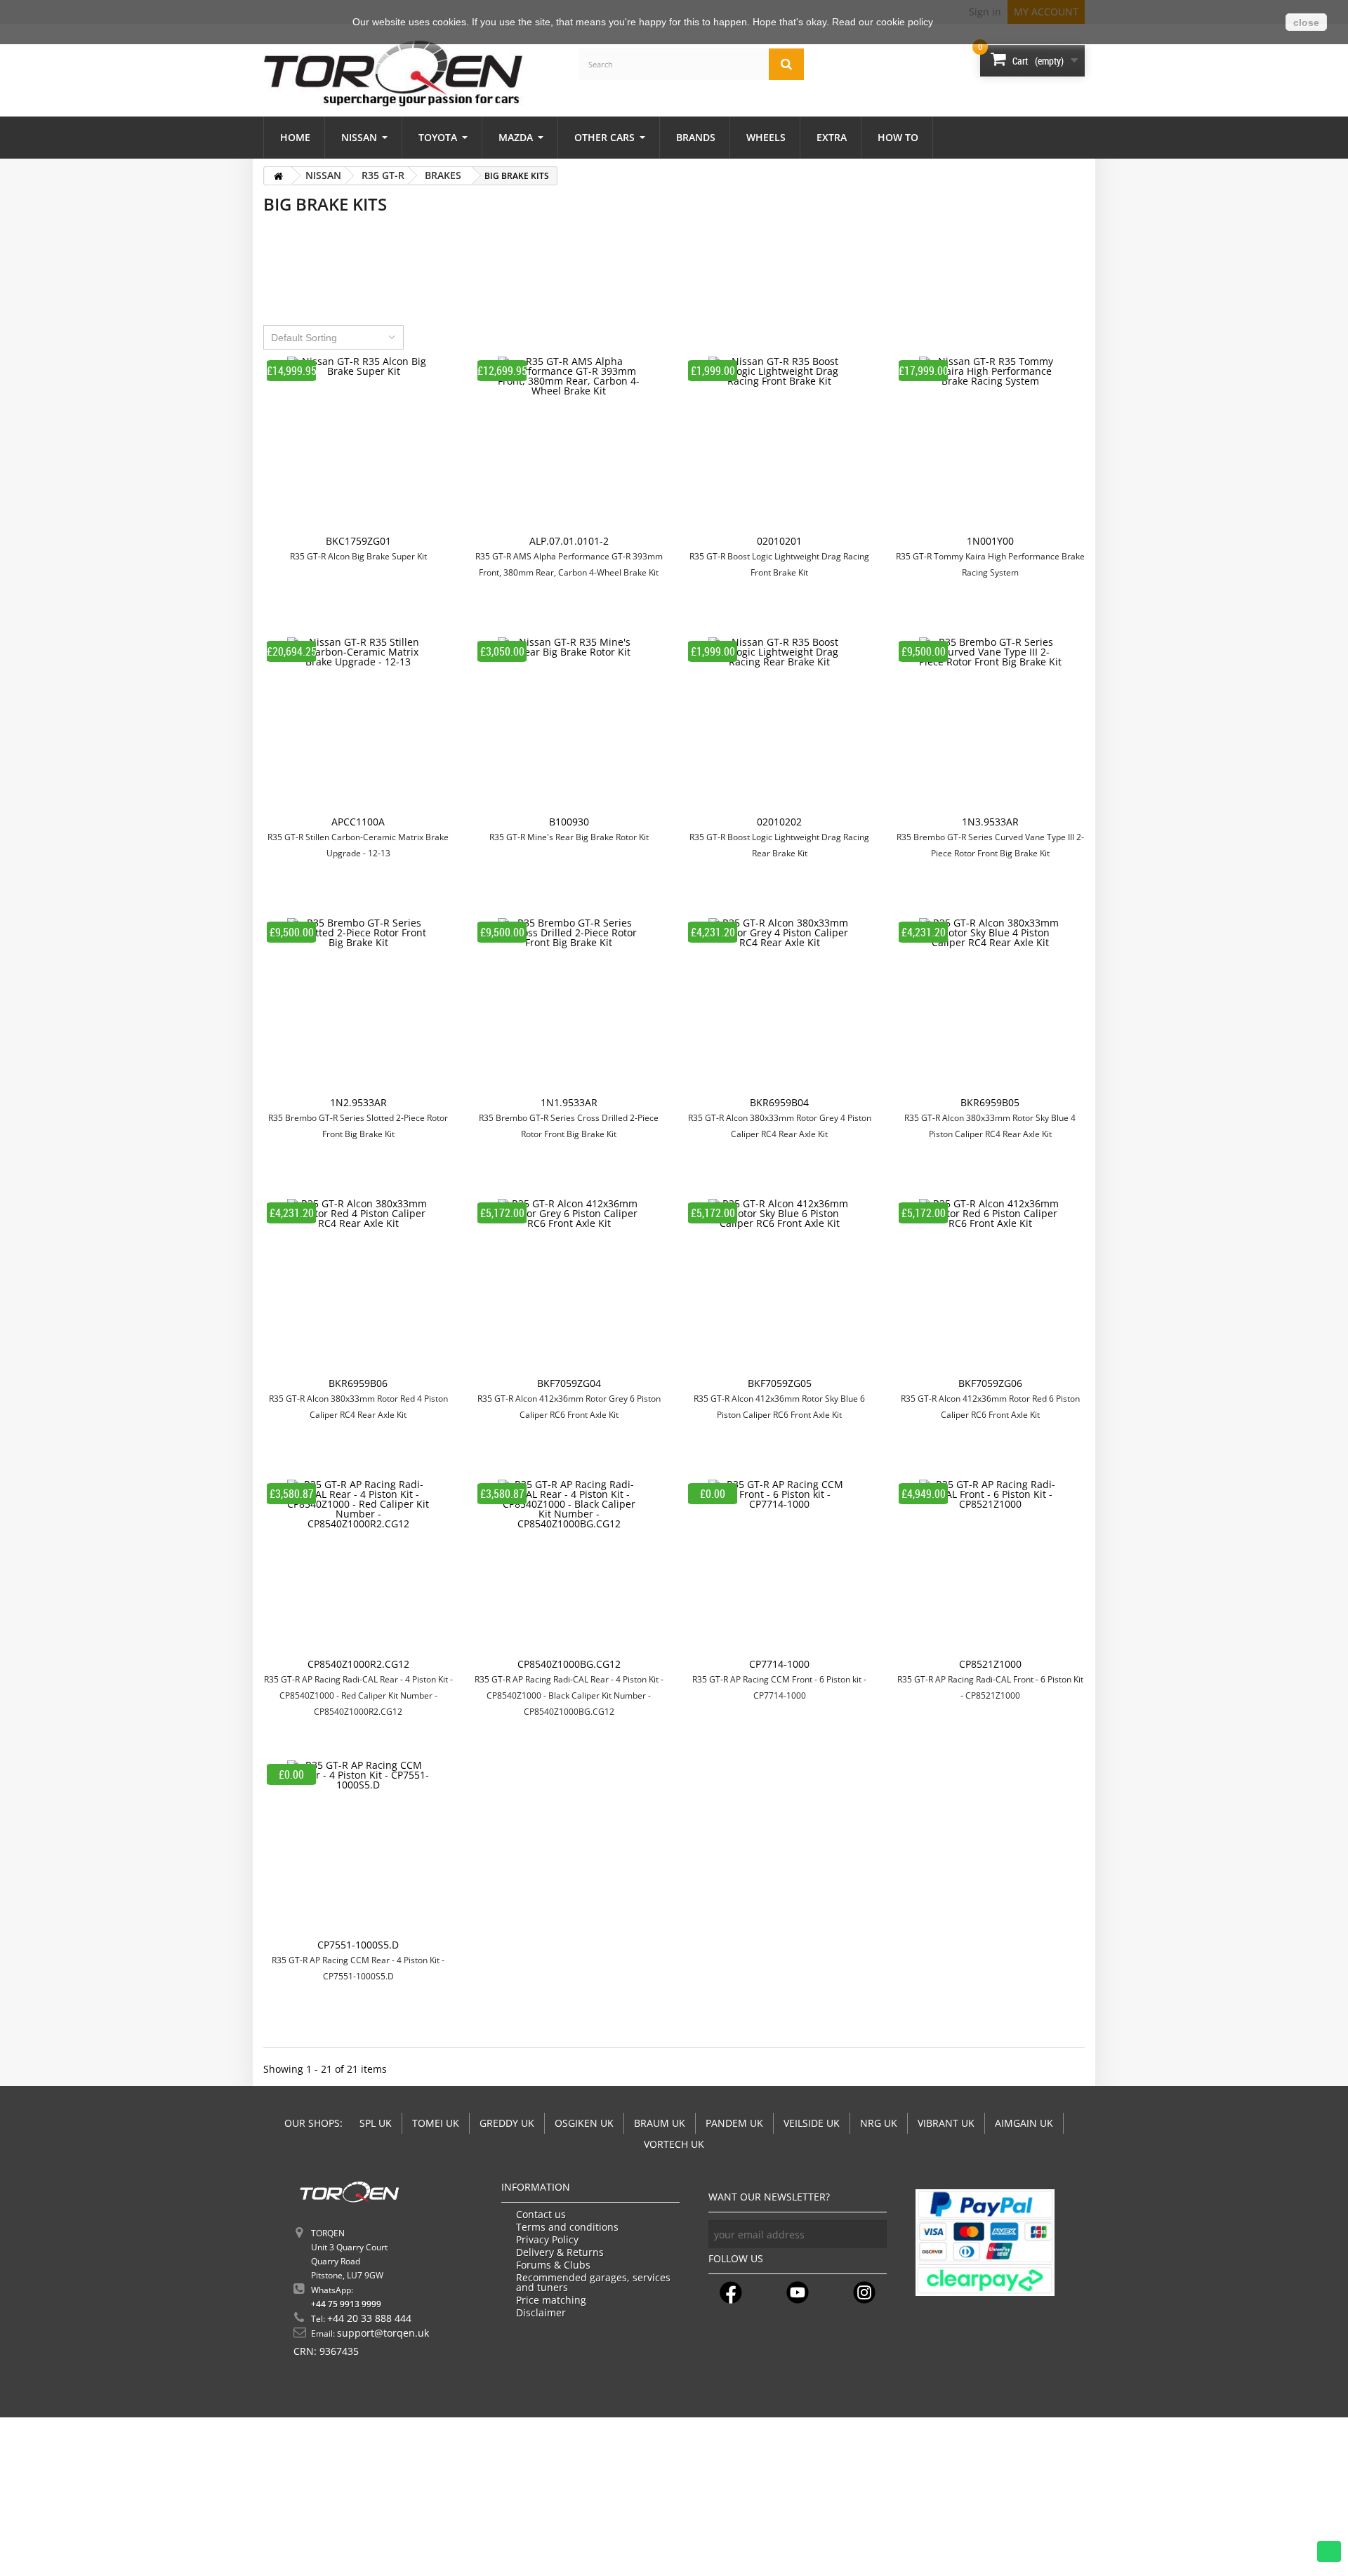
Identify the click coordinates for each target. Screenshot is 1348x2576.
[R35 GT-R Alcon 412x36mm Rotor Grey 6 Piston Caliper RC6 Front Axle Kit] (569, 1289)
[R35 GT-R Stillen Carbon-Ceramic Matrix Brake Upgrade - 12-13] (358, 727)
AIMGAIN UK (1024, 2123)
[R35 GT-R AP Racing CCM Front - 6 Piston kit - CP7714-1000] (779, 1569)
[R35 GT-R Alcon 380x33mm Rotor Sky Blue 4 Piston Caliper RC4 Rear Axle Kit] (990, 1008)
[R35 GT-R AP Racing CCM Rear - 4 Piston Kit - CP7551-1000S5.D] (358, 1850)
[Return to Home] (278, 176)
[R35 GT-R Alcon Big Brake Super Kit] (358, 446)
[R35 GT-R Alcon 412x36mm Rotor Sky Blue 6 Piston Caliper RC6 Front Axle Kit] (779, 1289)
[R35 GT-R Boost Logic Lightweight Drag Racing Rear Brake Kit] (779, 727)
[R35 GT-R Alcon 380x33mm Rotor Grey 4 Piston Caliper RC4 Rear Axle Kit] (779, 1008)
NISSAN (323, 175)
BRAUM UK (660, 2123)
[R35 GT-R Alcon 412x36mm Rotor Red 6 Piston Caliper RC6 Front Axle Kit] (990, 1289)
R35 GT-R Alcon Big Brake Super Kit (358, 556)
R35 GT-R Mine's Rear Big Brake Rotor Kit (569, 837)
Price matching (551, 2300)
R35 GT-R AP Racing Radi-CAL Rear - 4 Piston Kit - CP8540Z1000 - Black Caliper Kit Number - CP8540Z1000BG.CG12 (569, 1695)
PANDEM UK (734, 2123)
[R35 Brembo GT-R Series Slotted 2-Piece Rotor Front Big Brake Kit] (358, 1008)
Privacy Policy (547, 2240)
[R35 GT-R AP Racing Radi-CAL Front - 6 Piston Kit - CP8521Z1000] (990, 1569)
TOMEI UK (436, 2123)
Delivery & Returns (560, 2252)
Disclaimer (541, 2313)
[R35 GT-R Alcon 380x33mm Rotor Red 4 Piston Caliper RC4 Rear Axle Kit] (358, 1289)
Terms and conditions (567, 2227)
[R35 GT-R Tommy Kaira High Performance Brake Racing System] (990, 446)
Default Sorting (304, 338)
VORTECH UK (674, 2144)
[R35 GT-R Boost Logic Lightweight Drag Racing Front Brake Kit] (779, 446)
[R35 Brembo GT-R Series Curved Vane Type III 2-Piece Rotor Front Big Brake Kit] (990, 727)
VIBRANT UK (946, 2123)
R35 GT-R (383, 175)
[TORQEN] (393, 73)
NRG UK (879, 2123)
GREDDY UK (507, 2123)
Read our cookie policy (883, 22)
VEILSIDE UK (812, 2123)
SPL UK (376, 2123)
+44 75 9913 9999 (346, 2304)
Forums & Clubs (553, 2265)
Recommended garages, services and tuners (593, 2283)
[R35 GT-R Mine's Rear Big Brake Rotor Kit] (569, 727)
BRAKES (443, 175)
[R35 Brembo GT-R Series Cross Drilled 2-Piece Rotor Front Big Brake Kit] (569, 1008)
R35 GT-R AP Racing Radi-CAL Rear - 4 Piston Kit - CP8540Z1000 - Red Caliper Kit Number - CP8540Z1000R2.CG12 (358, 1695)
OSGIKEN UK (584, 2123)
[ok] (873, 2234)
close (1306, 22)
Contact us (541, 2215)
